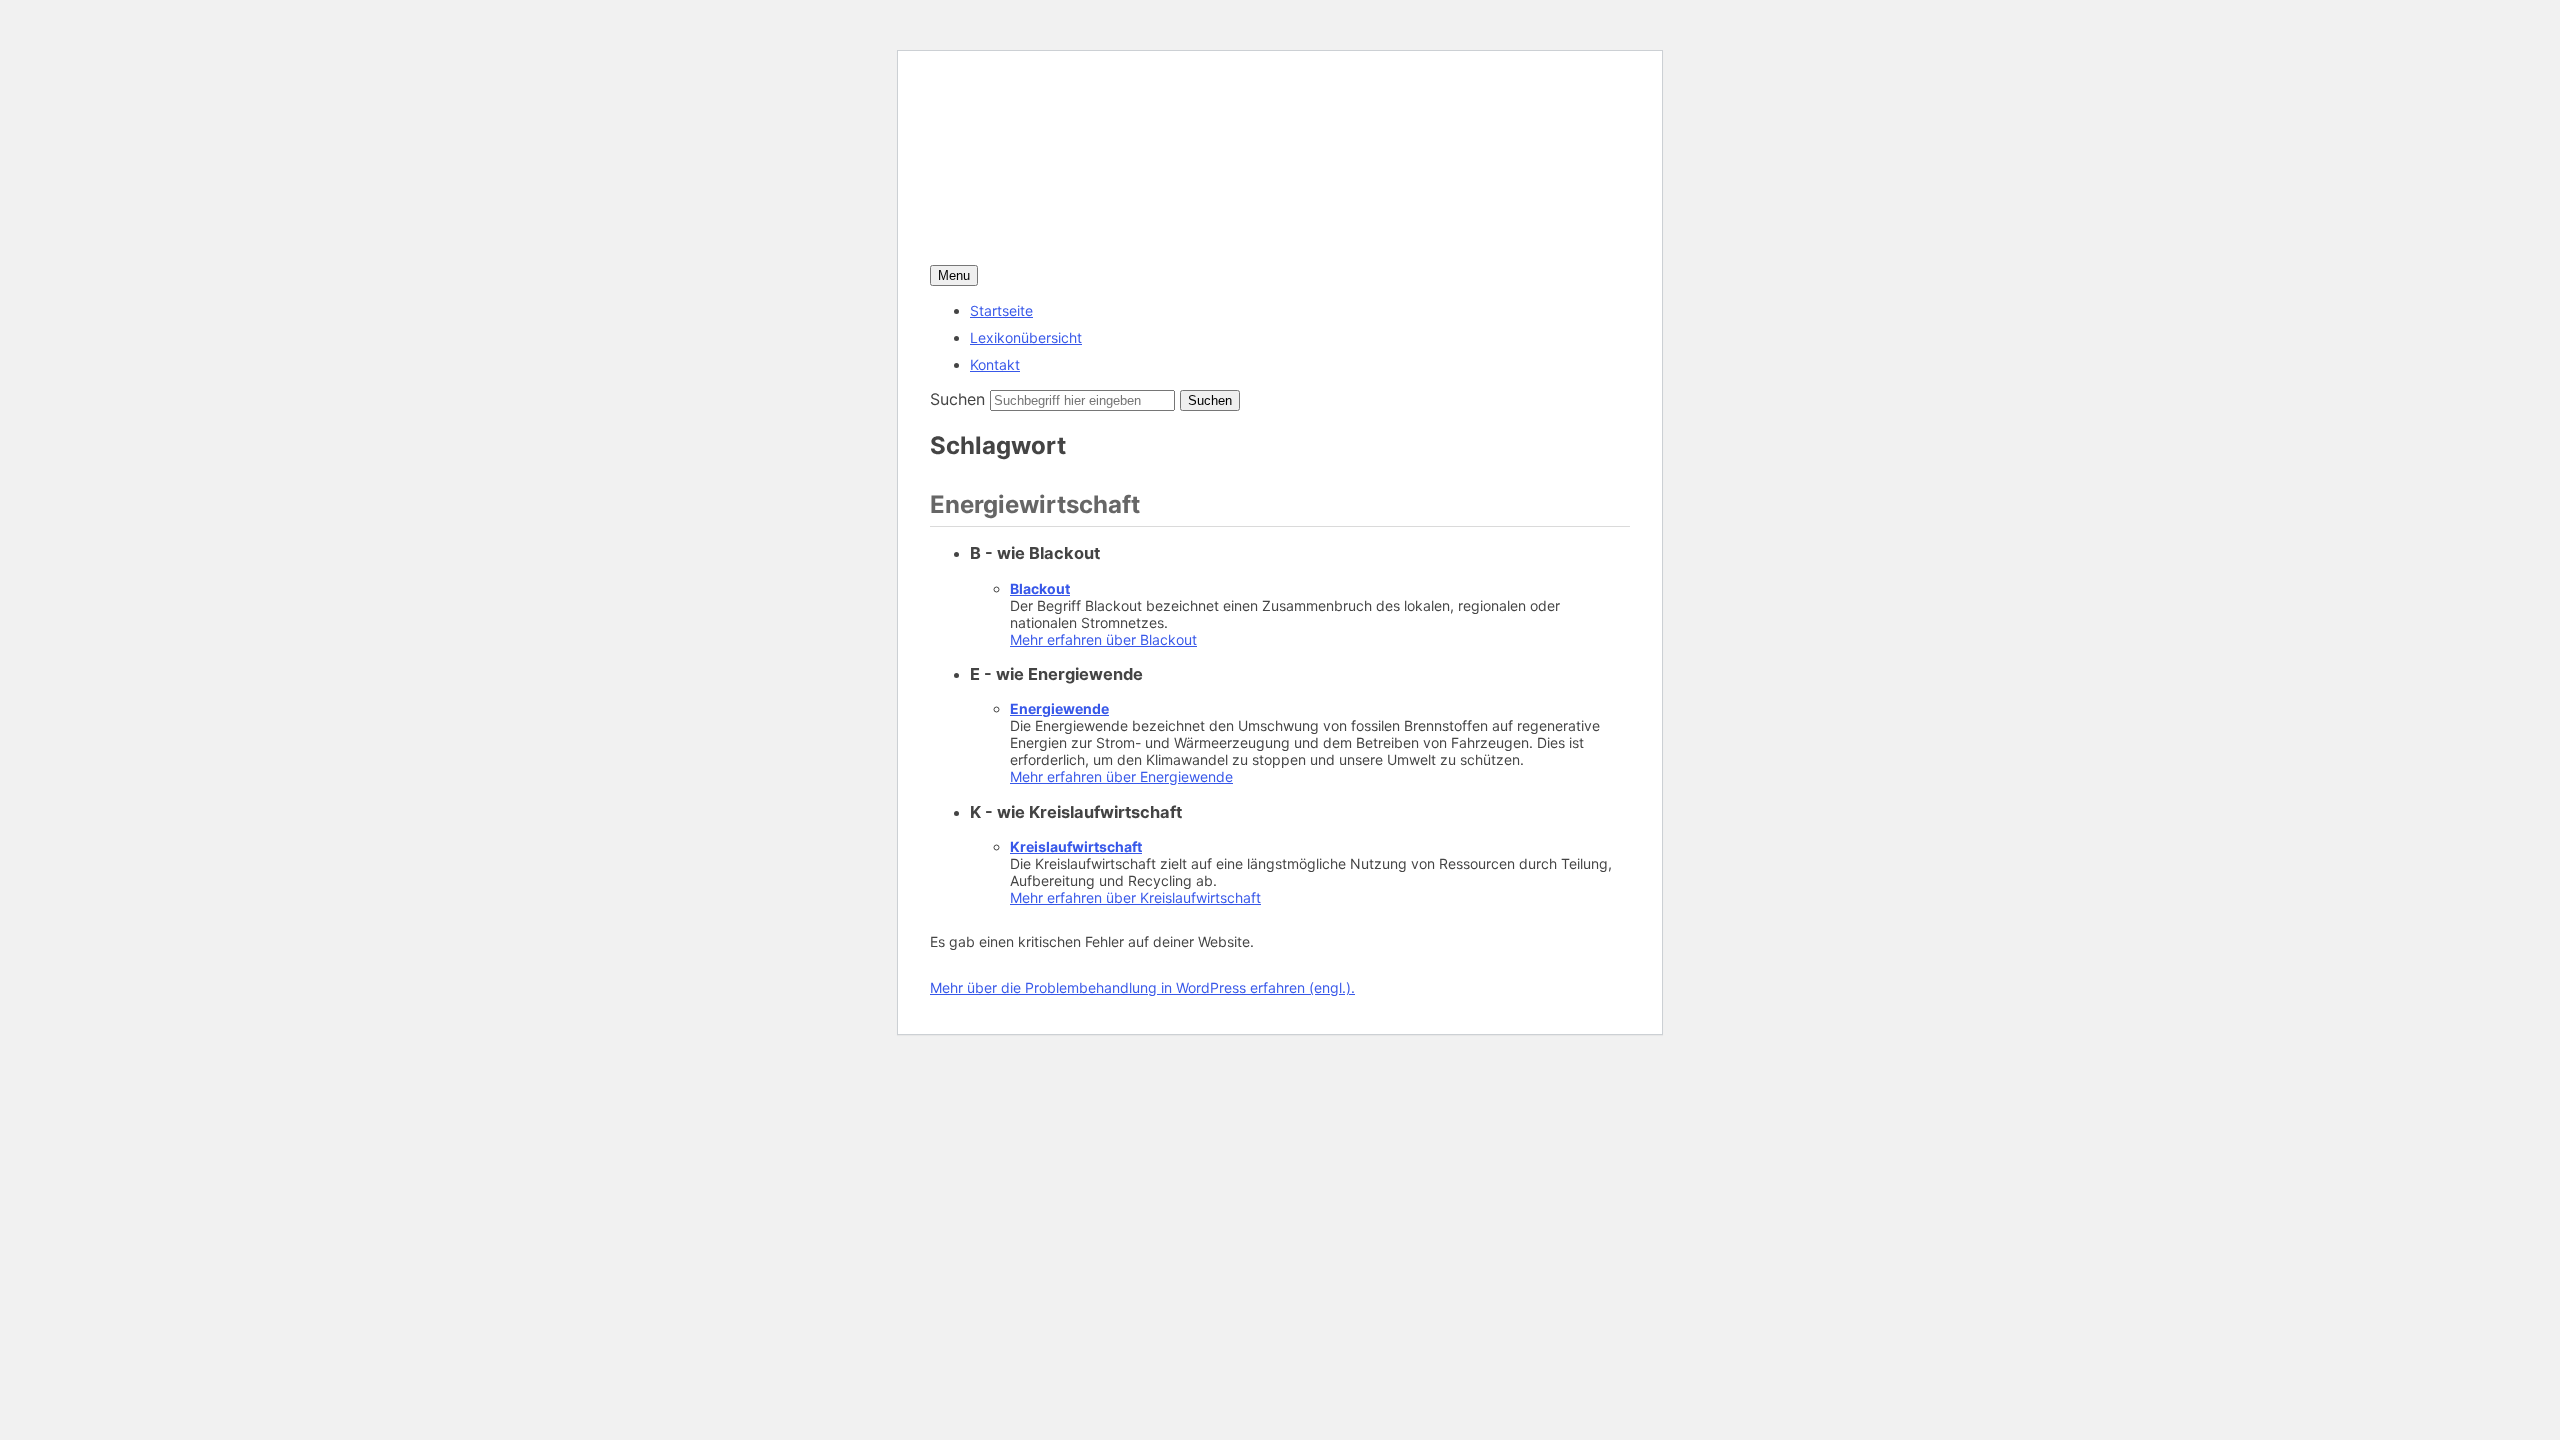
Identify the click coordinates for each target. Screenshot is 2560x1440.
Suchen (957, 399)
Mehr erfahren (1103, 639)
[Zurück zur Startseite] (1177, 254)
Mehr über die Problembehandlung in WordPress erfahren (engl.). (1142, 987)
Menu (954, 275)
